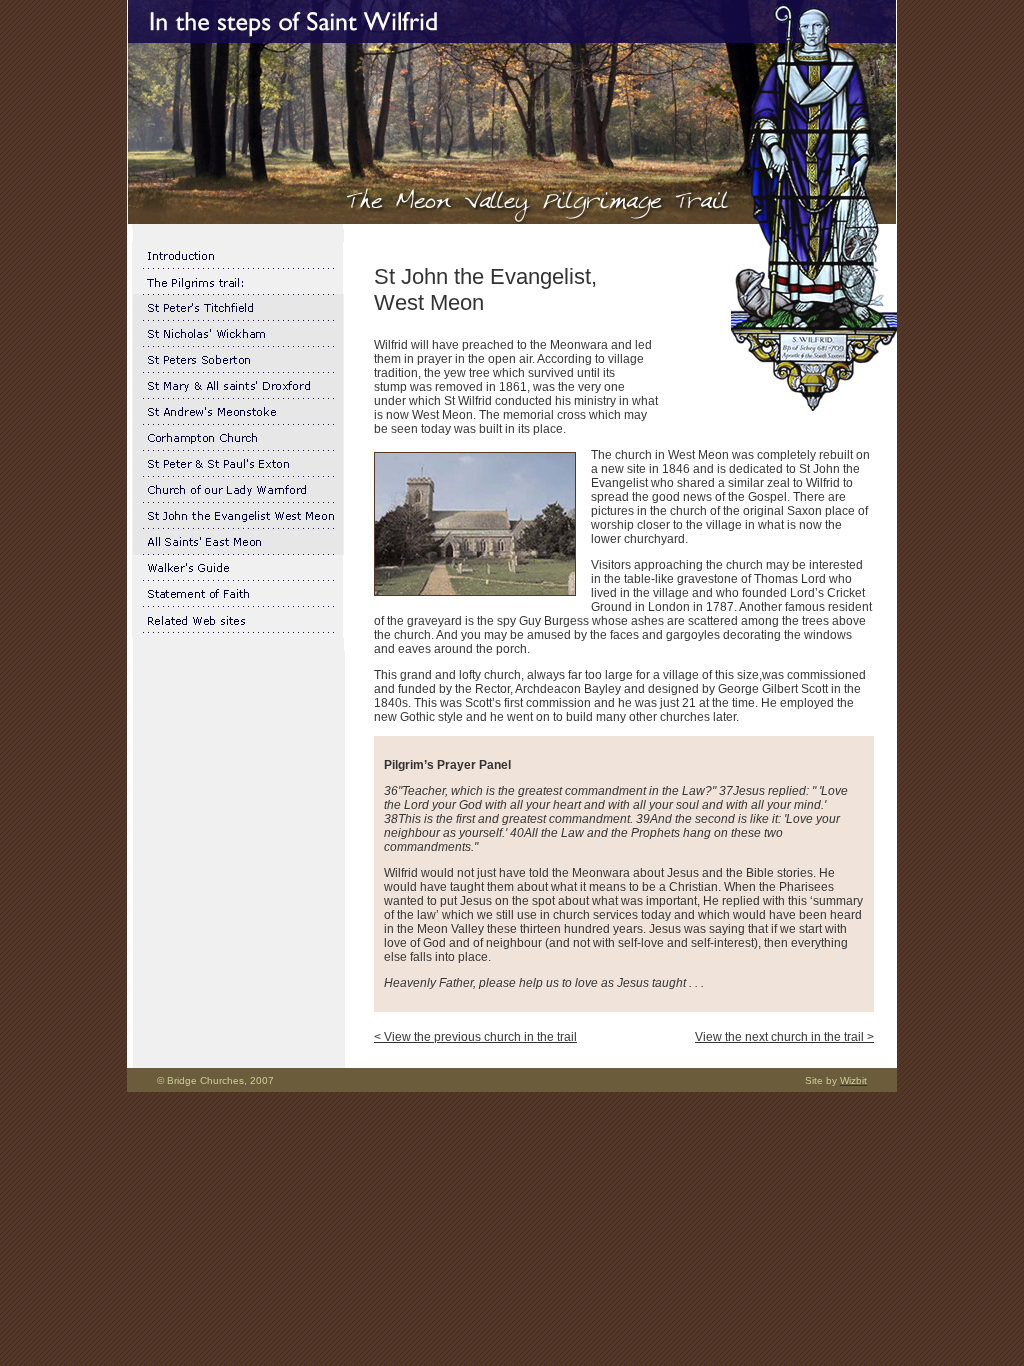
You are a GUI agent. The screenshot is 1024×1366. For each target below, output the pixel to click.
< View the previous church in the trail (475, 1037)
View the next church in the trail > (784, 1037)
